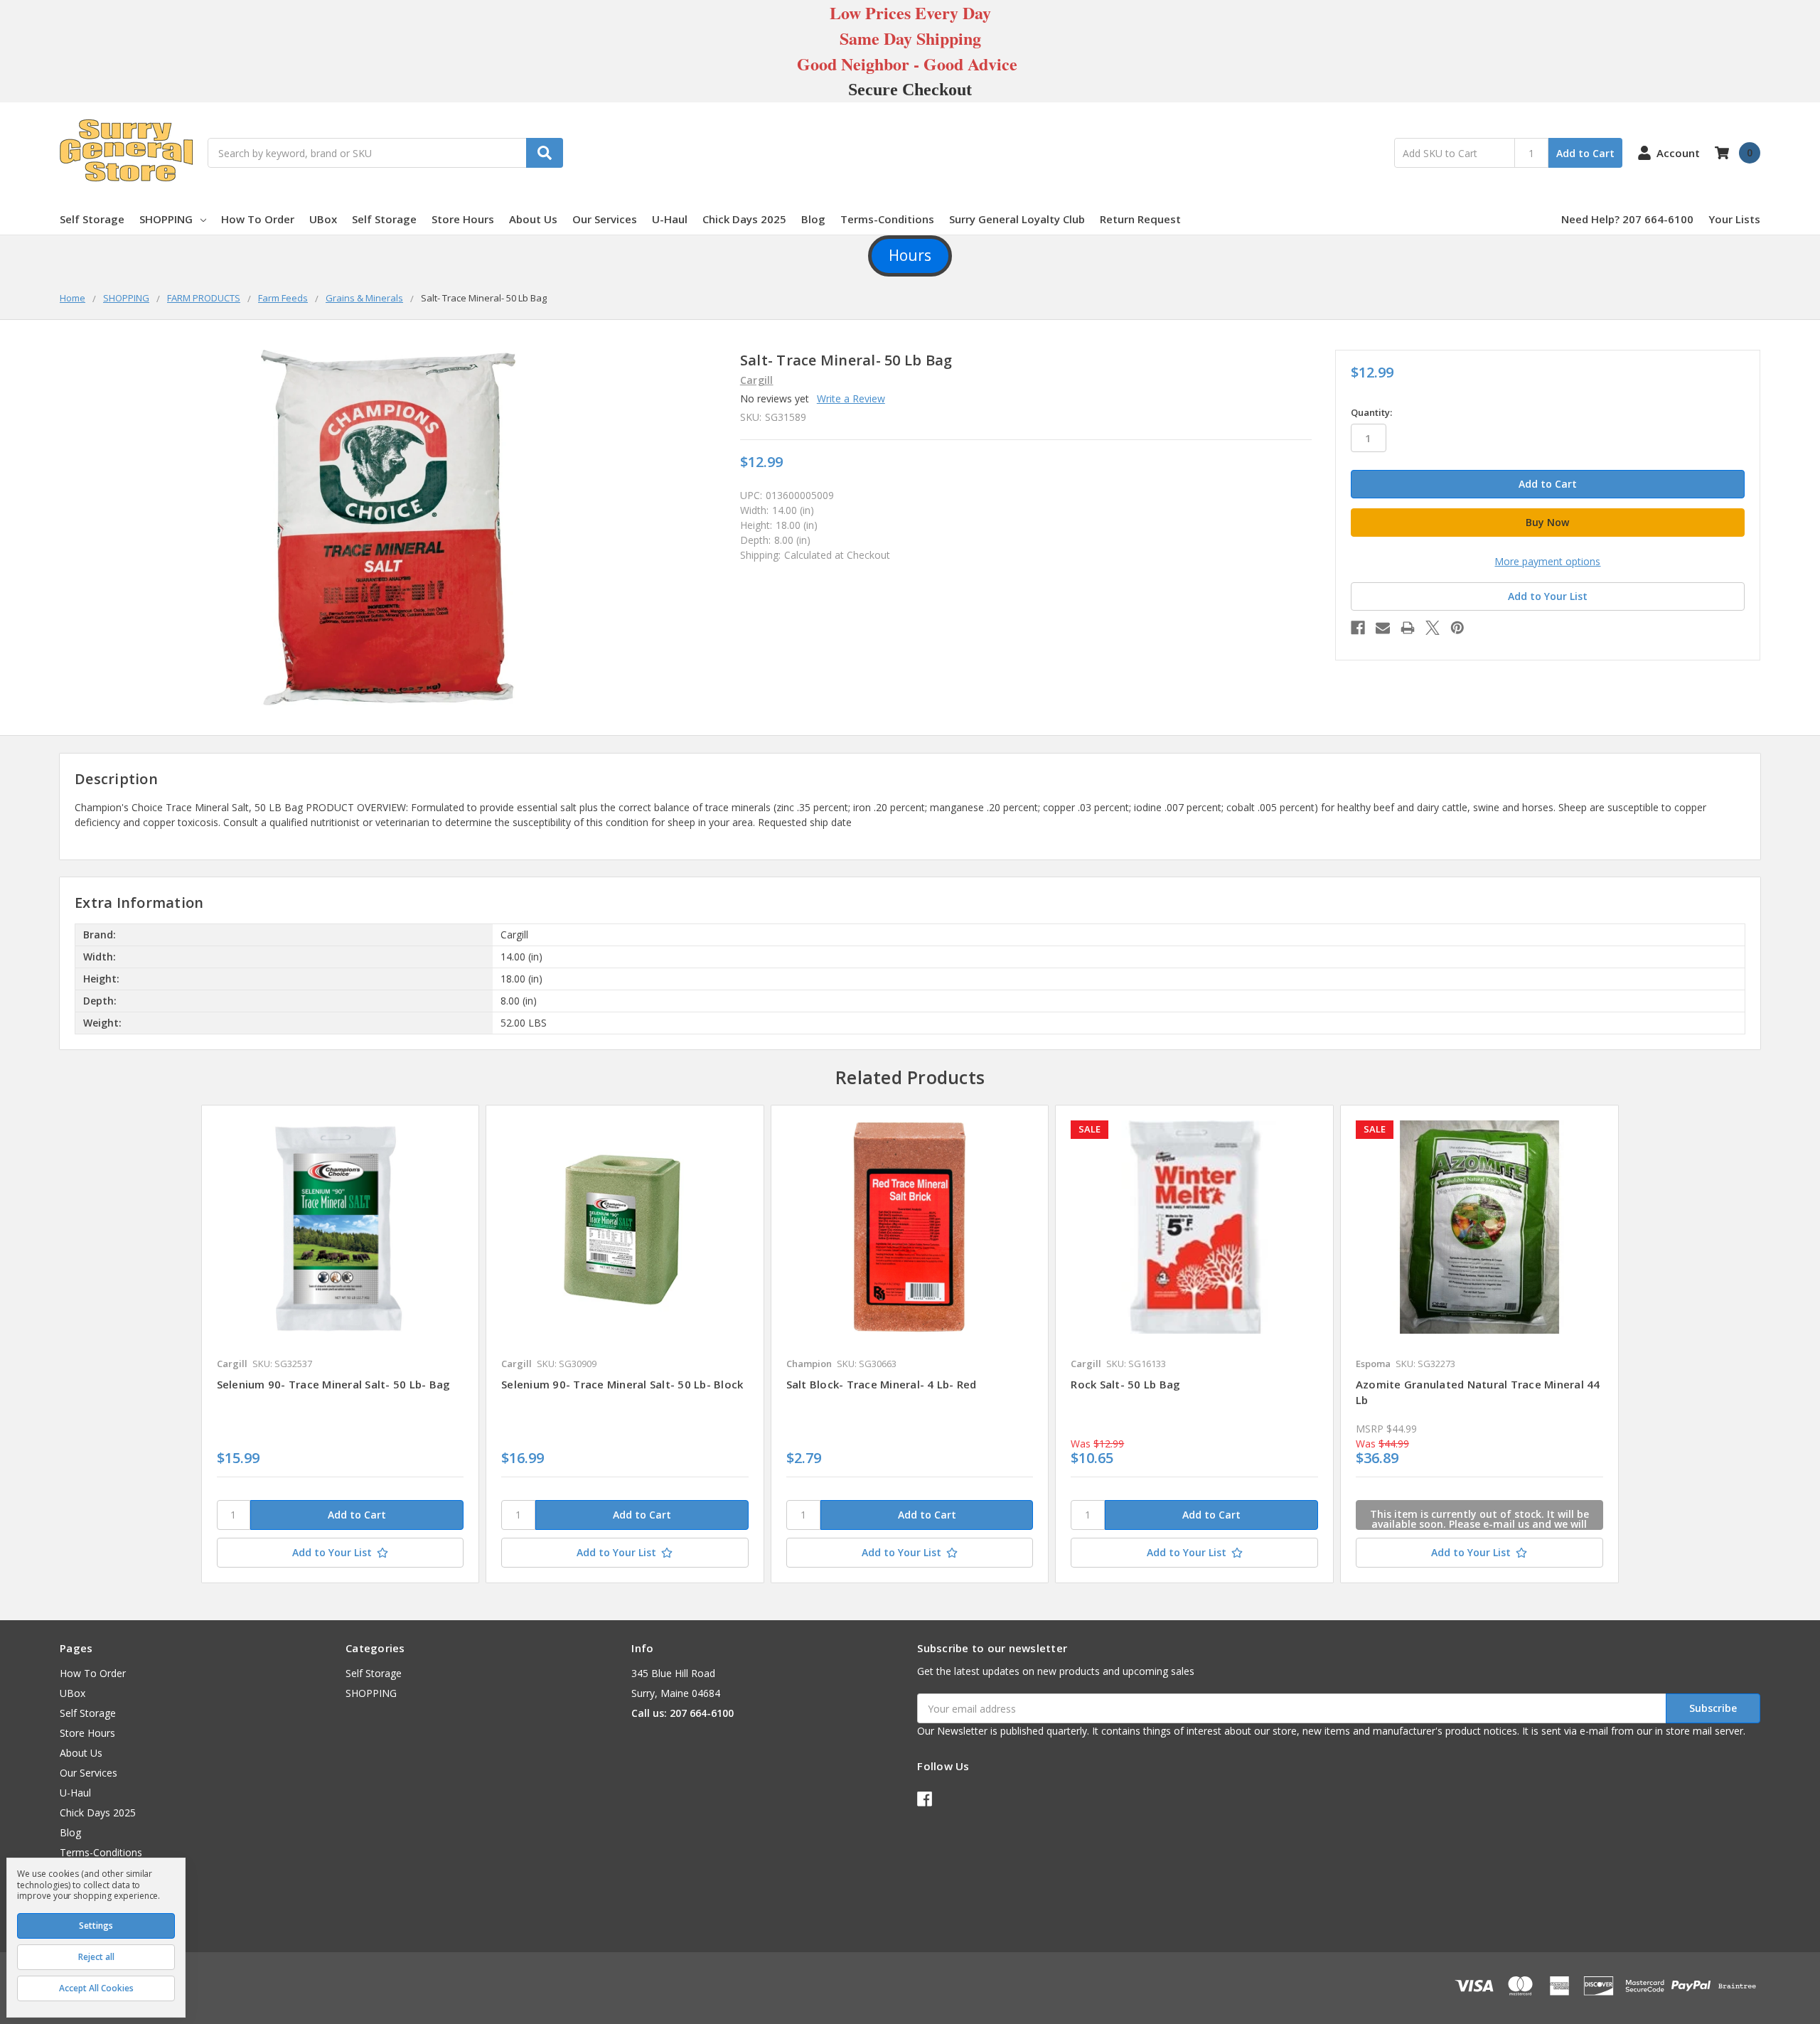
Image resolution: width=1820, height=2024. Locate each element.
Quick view (340, 1227)
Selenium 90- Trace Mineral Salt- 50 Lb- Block (622, 1384)
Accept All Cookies (96, 1988)
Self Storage (92, 219)
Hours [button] (910, 255)
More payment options (1547, 561)
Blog (813, 219)
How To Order (258, 219)
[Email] (1383, 628)
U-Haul (670, 219)
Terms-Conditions (887, 219)
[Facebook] (1358, 628)
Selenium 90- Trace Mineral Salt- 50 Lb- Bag (334, 1384)
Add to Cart (1585, 153)
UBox (323, 219)
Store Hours (463, 219)
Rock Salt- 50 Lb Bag (1125, 1384)
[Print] (1408, 628)
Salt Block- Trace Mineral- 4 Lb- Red (882, 1384)
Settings (96, 1926)
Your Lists (1734, 219)
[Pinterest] (1457, 628)
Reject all (96, 1957)
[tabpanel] (340, 1344)
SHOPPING (166, 219)
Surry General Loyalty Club (1017, 219)
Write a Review (851, 398)
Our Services (605, 219)
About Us (533, 219)
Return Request (1140, 219)
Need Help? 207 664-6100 (1627, 219)
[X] (1433, 628)
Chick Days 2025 (744, 219)
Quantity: (1371, 412)
